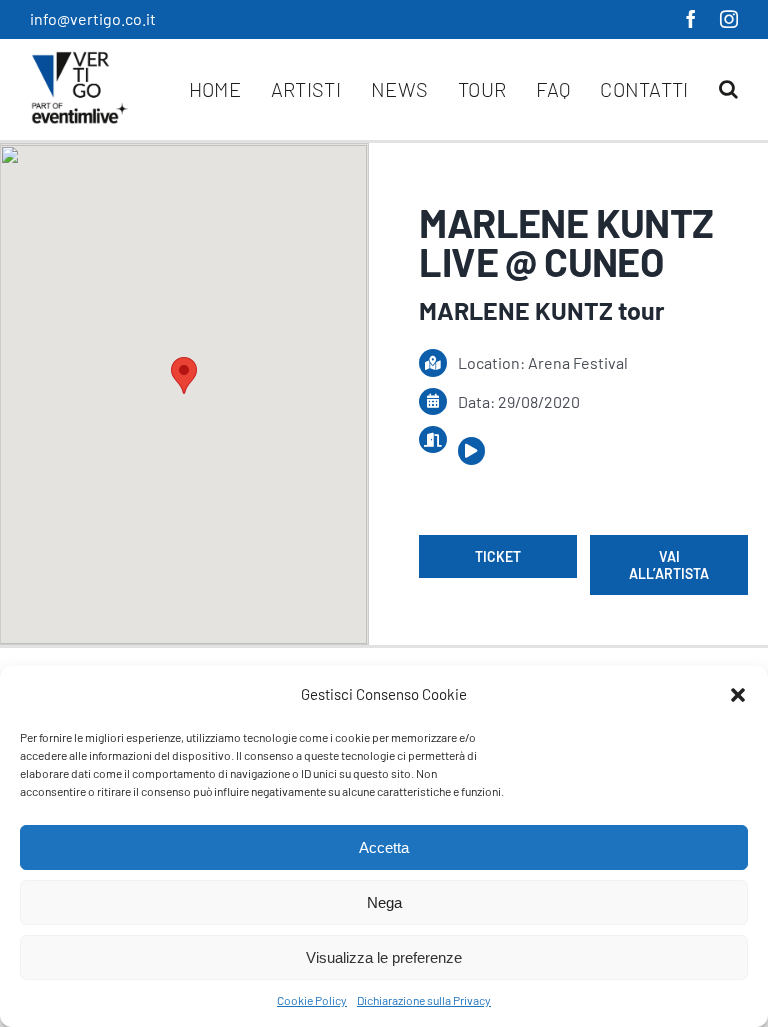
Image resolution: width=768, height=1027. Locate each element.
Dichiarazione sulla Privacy (424, 1000)
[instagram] (729, 19)
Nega (384, 902)
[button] (738, 695)
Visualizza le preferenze (384, 957)
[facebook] (691, 19)
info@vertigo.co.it (93, 18)
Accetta (384, 847)
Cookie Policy (312, 1000)
